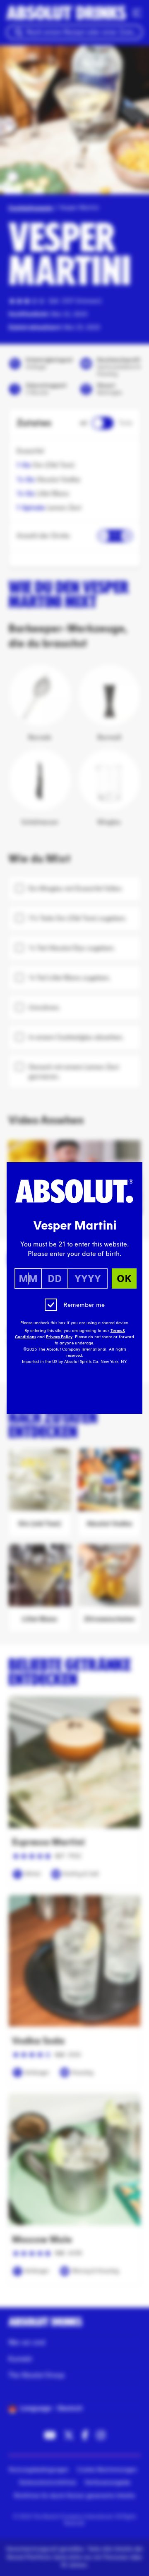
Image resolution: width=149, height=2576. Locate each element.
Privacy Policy (59, 1337)
